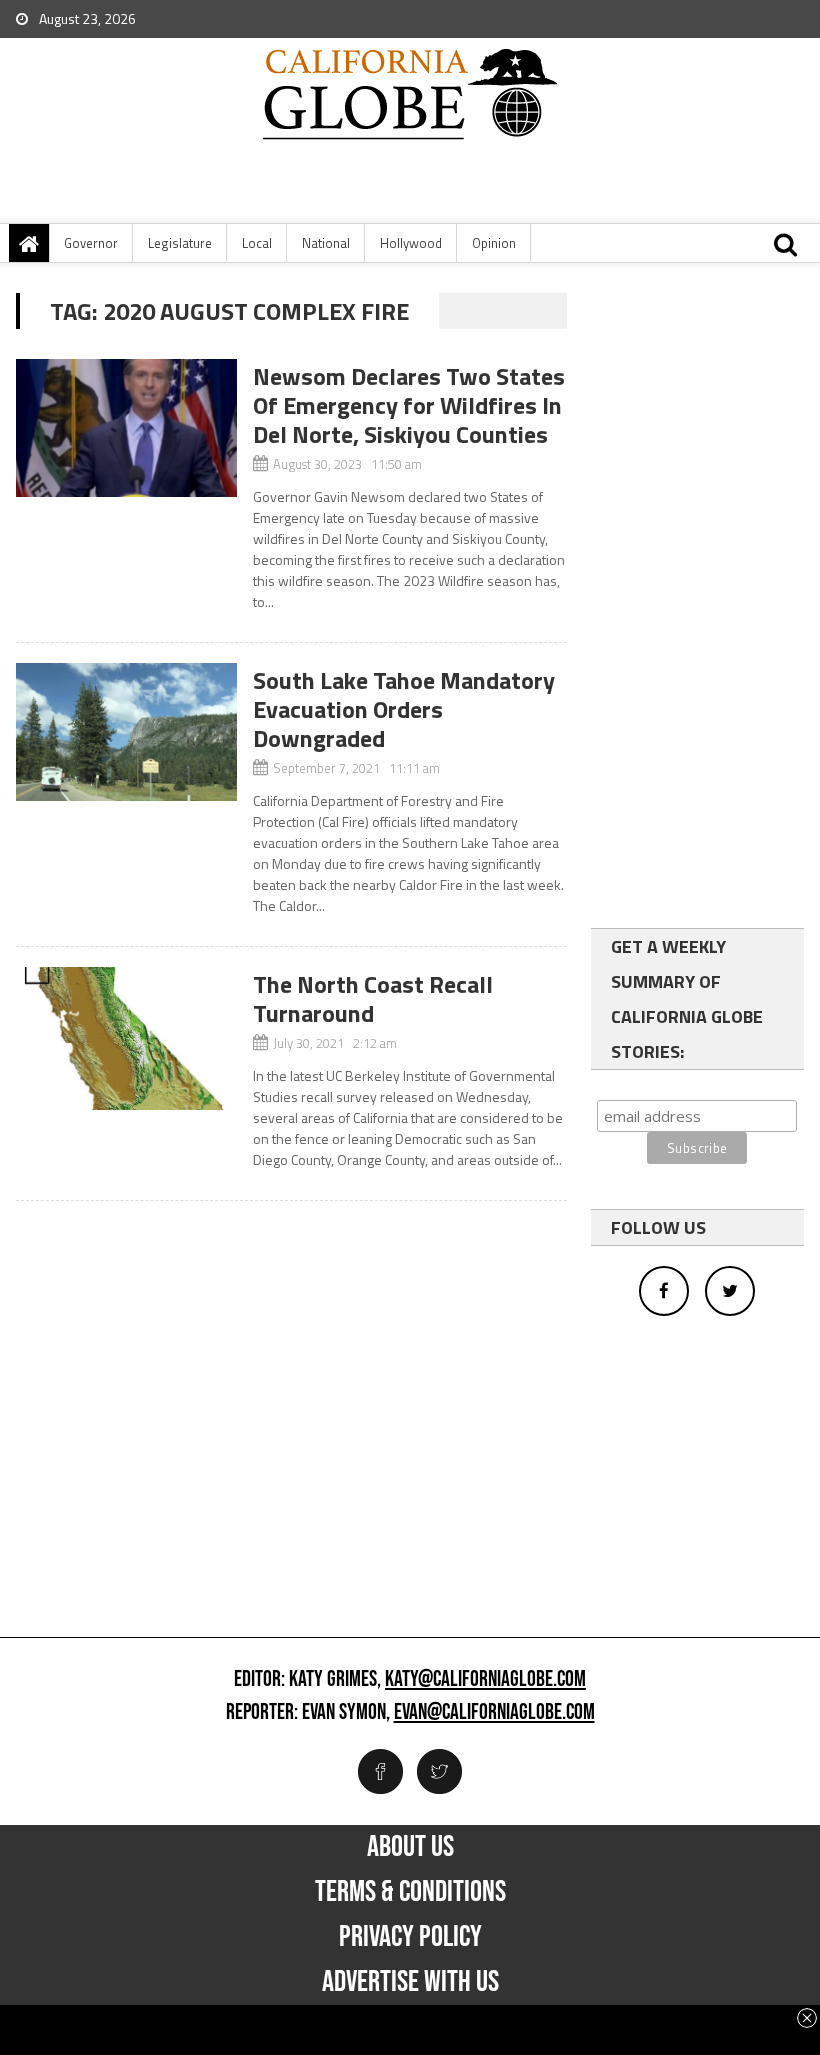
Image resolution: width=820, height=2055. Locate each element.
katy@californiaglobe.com (485, 1680)
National (326, 243)
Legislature (180, 243)
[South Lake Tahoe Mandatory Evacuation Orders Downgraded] (126, 732)
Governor (91, 243)
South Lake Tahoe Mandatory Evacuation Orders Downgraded (404, 709)
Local (257, 243)
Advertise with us (410, 1982)
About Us (410, 1847)
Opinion (494, 243)
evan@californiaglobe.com (494, 1713)
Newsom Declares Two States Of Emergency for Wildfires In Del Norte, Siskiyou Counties (409, 405)
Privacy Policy (410, 1937)
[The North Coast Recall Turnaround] (126, 1038)
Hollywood (411, 243)
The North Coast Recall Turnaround (373, 998)
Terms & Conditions (410, 1892)
